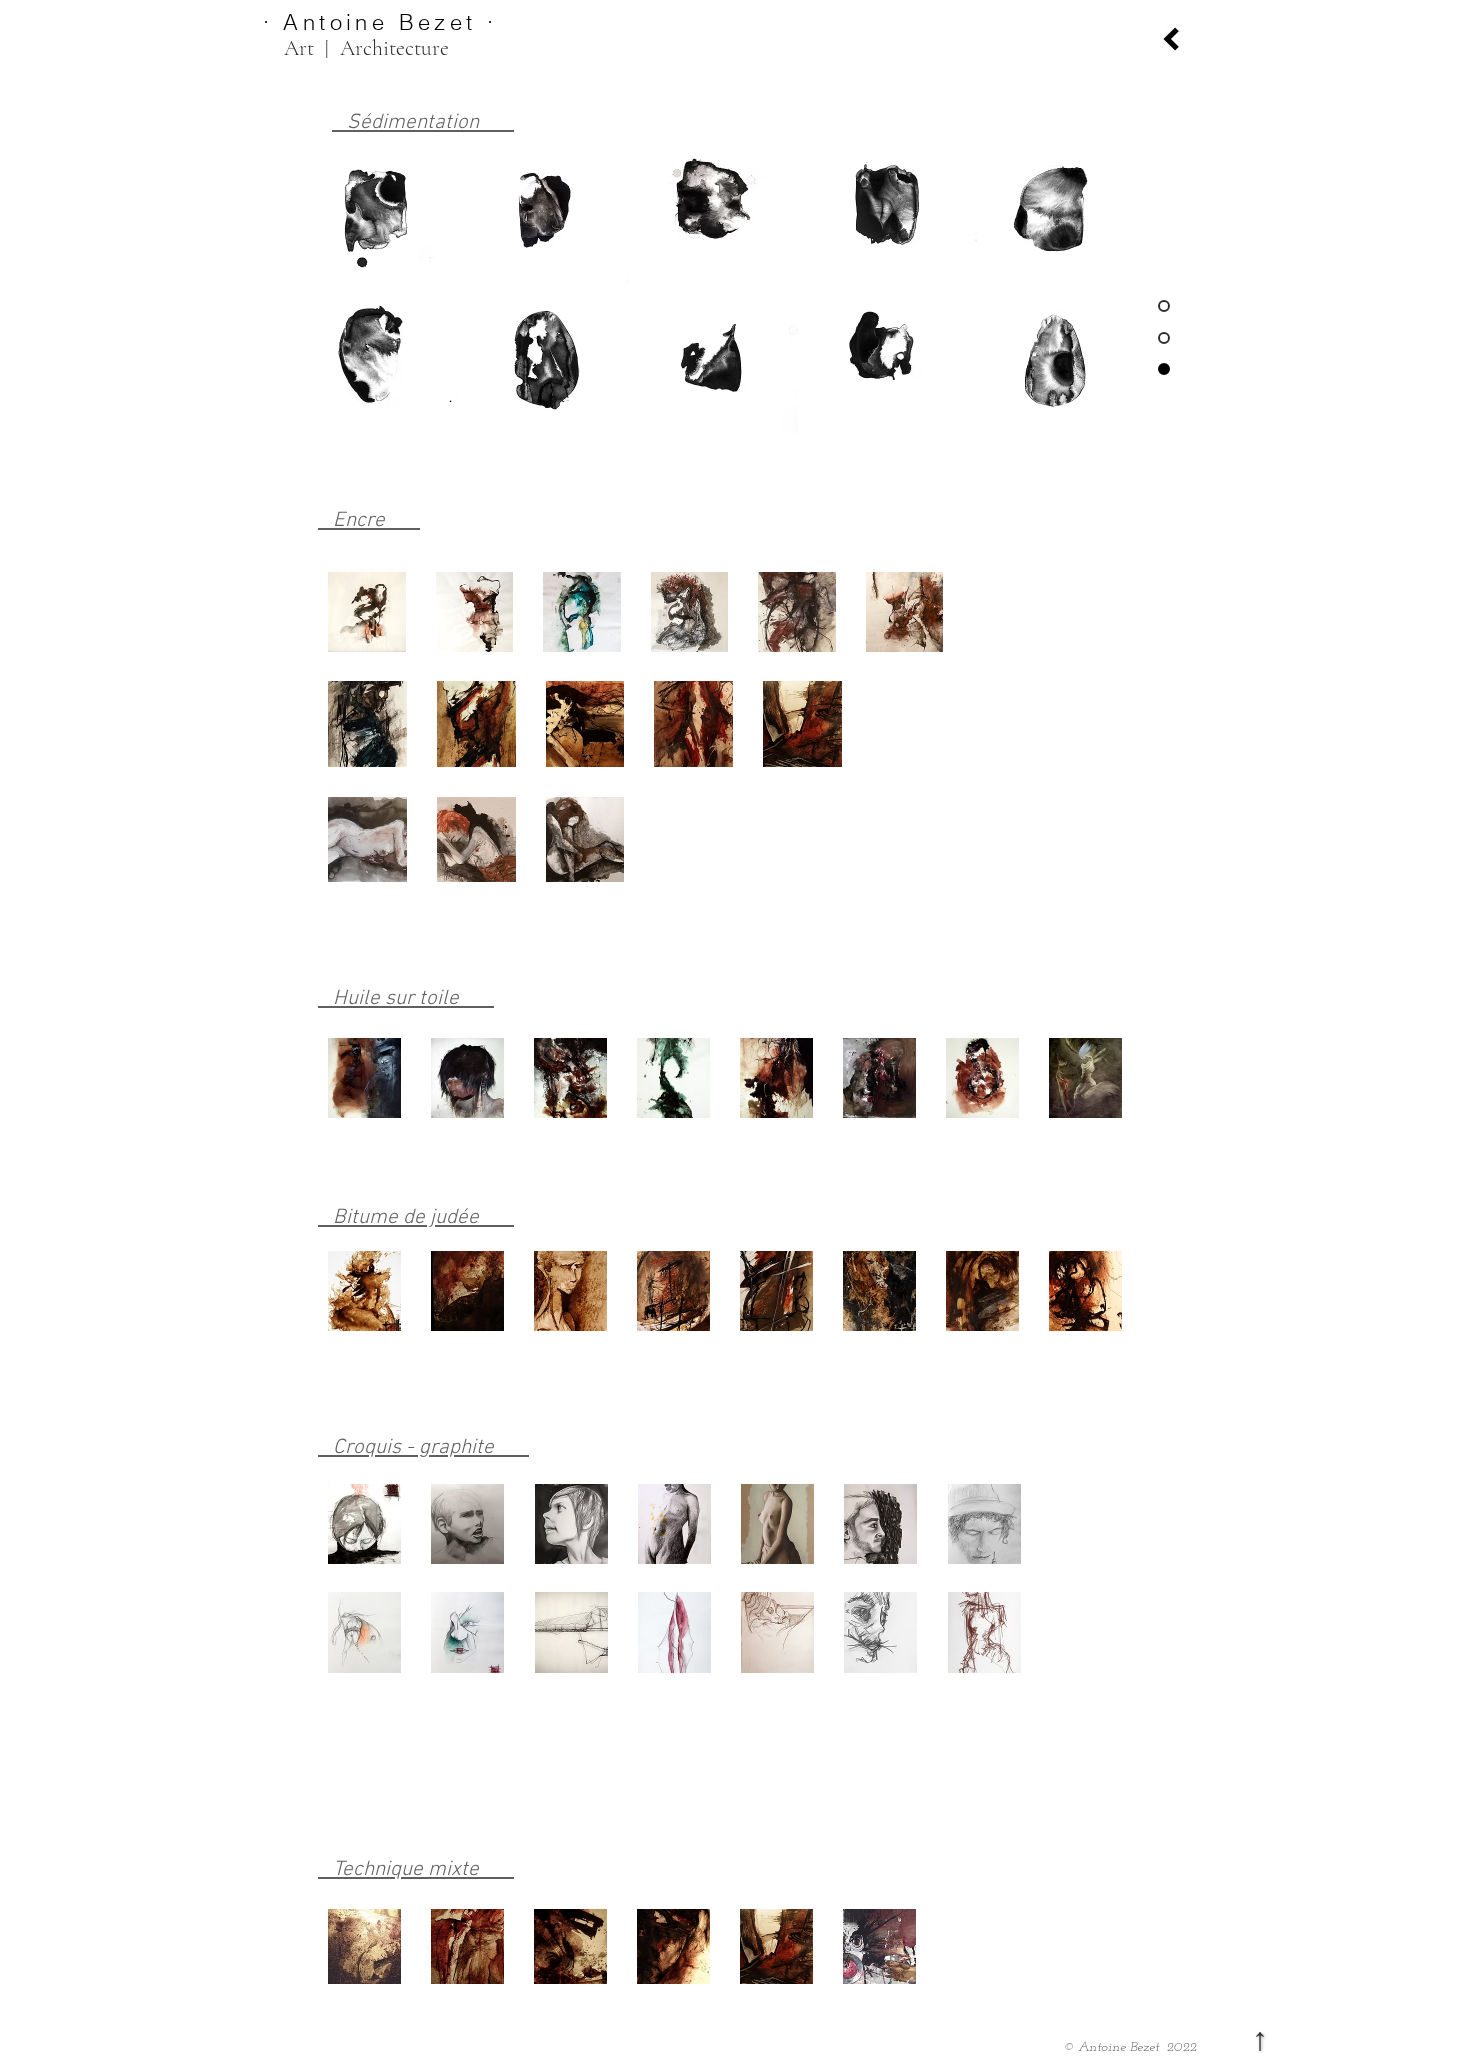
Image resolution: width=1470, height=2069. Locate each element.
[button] (375, 209)
